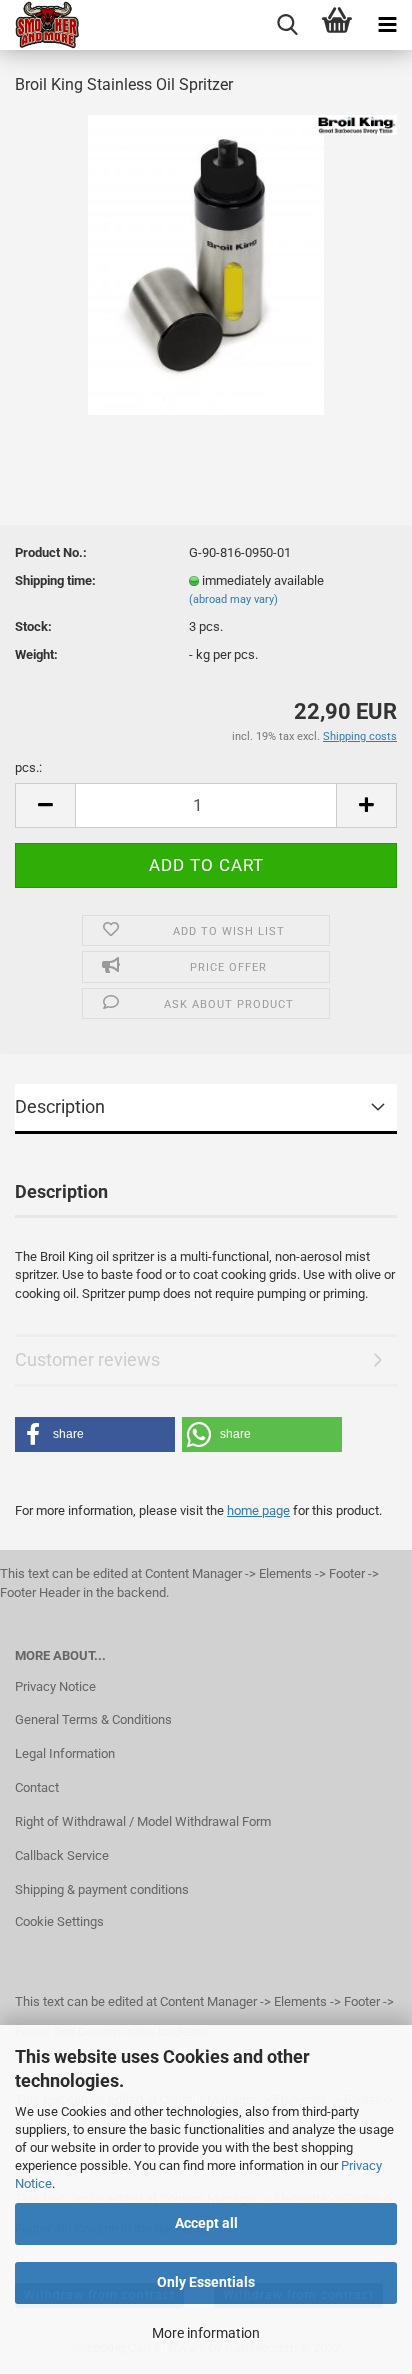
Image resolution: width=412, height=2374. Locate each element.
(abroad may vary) (233, 599)
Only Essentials (206, 2282)
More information (206, 2333)
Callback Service (62, 1855)
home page (258, 1510)
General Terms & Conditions (93, 1719)
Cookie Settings (59, 1921)
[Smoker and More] (40, 25)
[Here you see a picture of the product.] (206, 263)
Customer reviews (87, 1359)
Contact (37, 1787)
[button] (95, 1434)
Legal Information (65, 1753)
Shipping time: (55, 580)
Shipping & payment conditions (102, 1889)
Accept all (206, 2223)
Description (60, 1106)
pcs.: (28, 767)
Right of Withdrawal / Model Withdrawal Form (143, 1821)
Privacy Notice (55, 1686)
